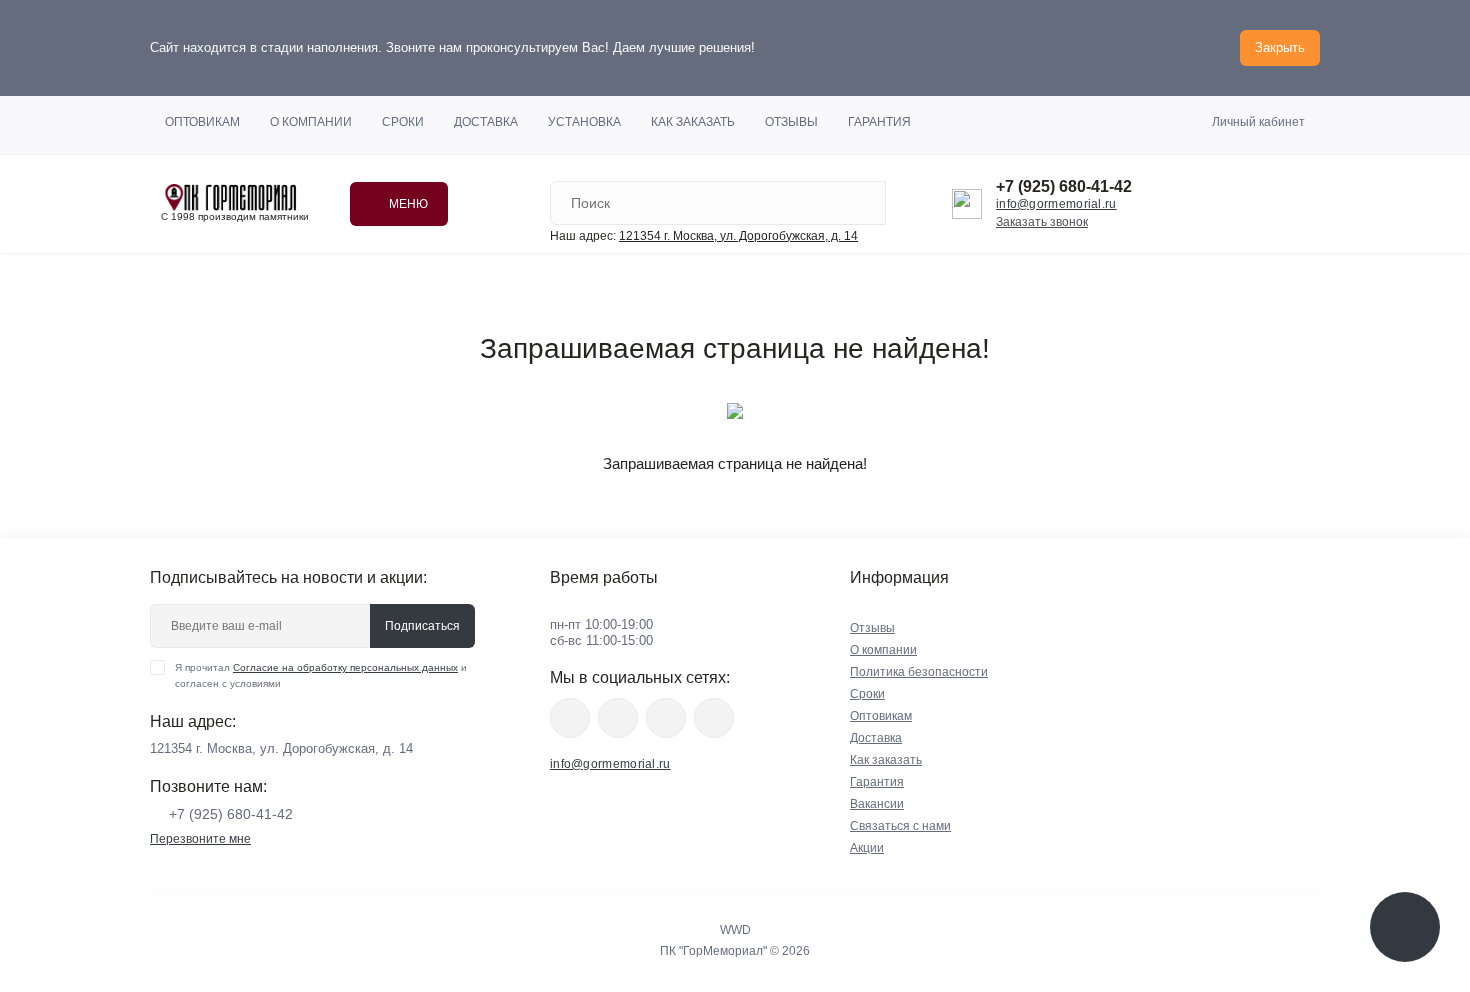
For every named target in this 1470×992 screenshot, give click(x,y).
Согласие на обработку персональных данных (345, 667)
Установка (584, 122)
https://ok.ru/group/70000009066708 (570, 718)
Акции (867, 848)
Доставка (486, 122)
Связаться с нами (900, 826)
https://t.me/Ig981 (666, 718)
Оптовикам (202, 122)
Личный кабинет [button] (1258, 122)
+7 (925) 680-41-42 (1064, 186)
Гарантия (879, 122)
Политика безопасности (919, 672)
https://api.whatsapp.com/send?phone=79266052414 (714, 718)
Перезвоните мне (200, 839)
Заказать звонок (1042, 222)
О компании (311, 122)
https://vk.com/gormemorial (618, 718)
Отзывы (791, 122)
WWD (735, 930)
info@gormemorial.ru (1056, 204)
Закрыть (1280, 47)
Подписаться (422, 626)
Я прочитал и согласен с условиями (321, 675)
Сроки (403, 122)
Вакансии (877, 804)
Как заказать (693, 122)
